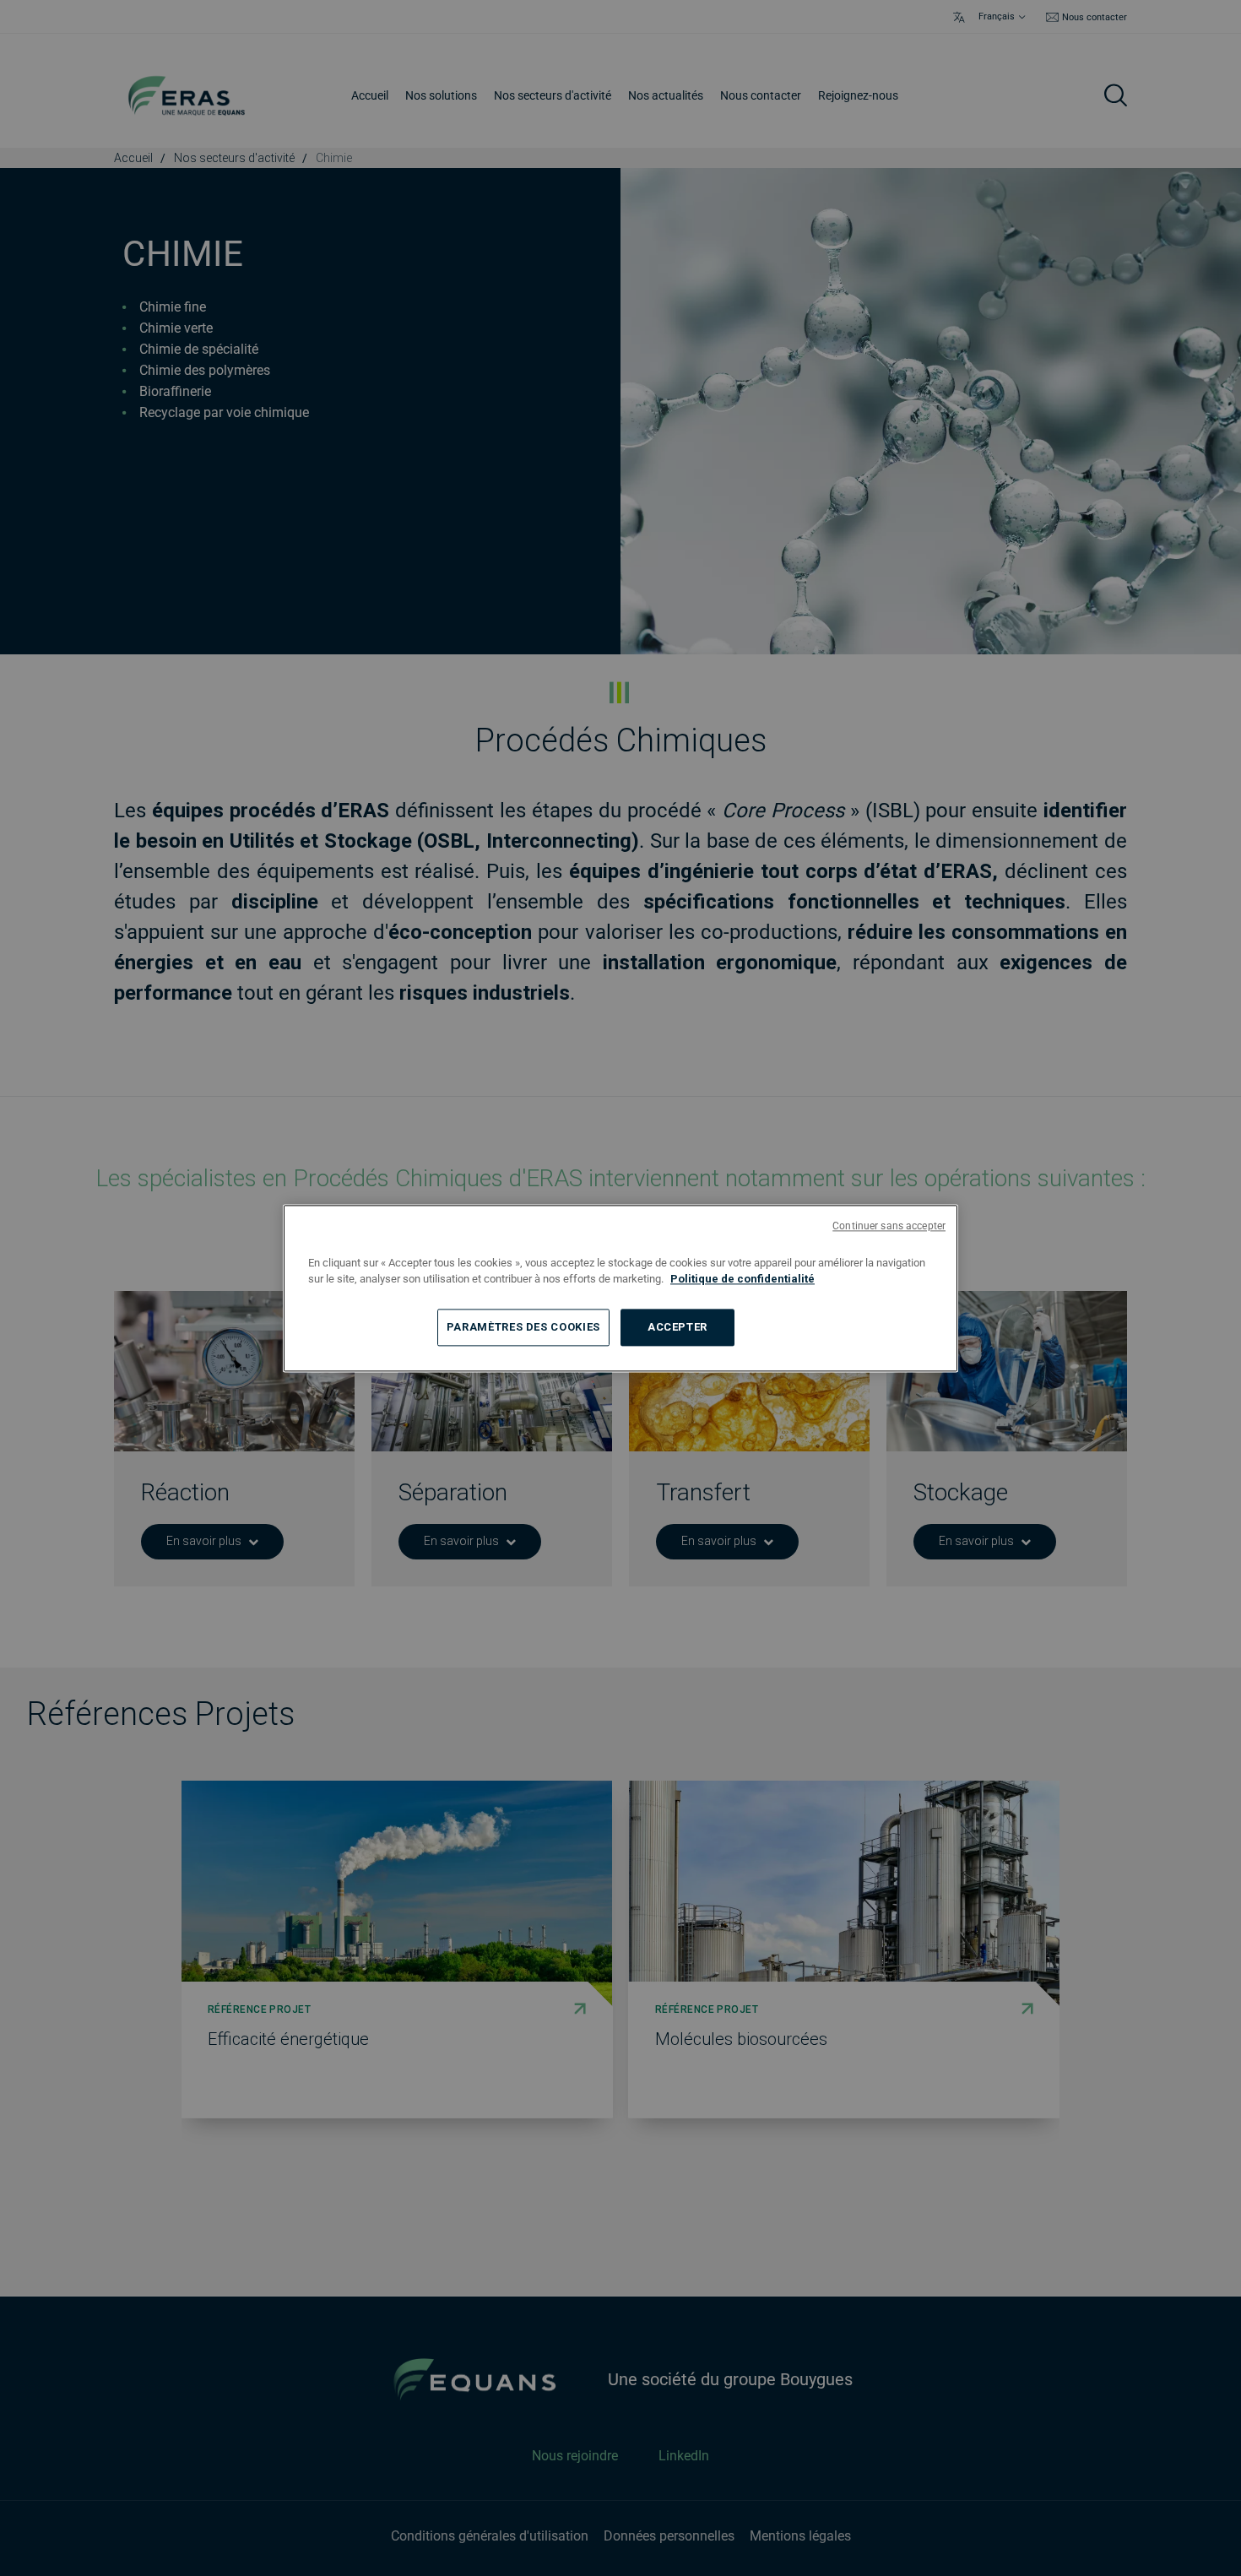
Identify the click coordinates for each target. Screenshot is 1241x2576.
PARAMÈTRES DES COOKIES (523, 1327)
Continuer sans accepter (889, 1226)
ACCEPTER (677, 1327)
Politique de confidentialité (742, 1279)
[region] (620, 1288)
